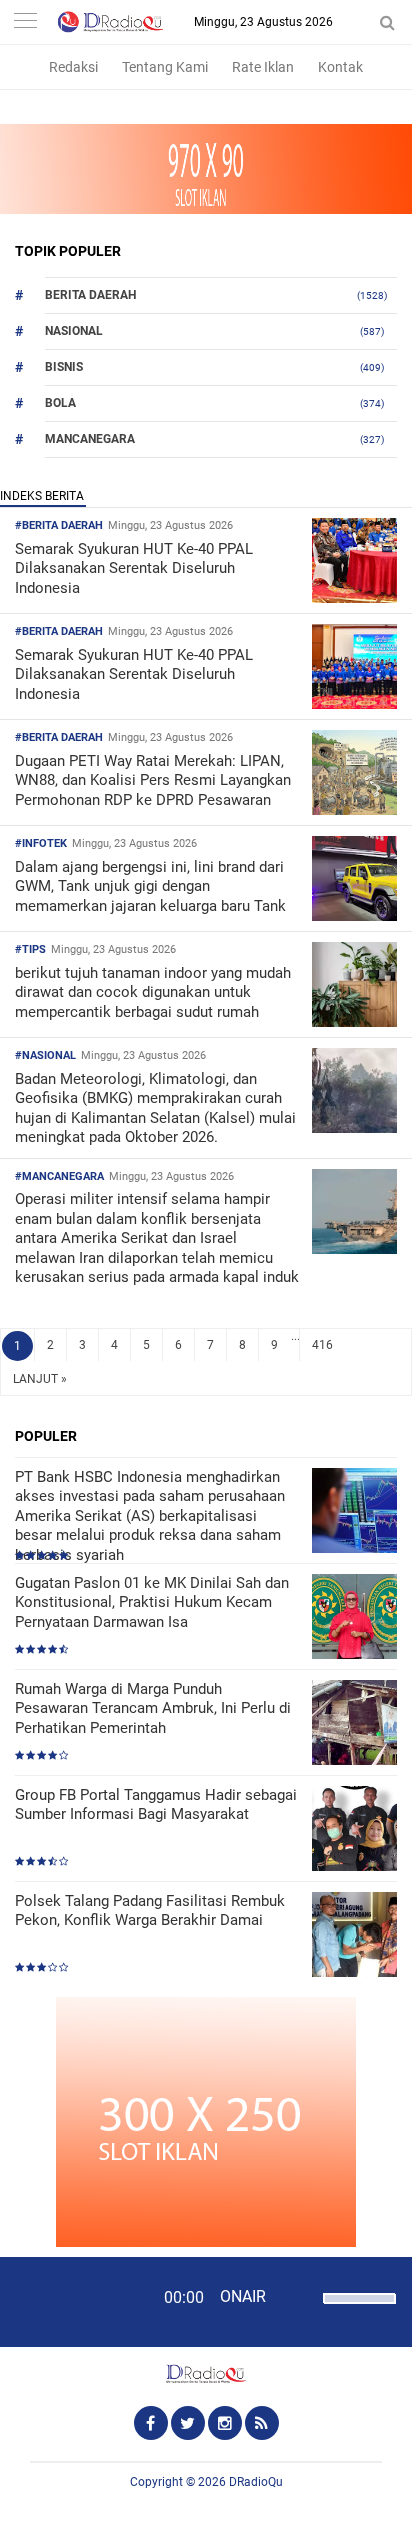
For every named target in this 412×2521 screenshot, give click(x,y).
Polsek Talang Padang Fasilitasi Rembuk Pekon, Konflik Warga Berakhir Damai (150, 1911)
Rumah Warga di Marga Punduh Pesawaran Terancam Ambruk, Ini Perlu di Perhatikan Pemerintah (153, 1708)
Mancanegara (90, 439)
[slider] (358, 2311)
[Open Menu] (25, 22)
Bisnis (64, 367)
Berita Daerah (90, 295)
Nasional (74, 331)
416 (322, 1345)
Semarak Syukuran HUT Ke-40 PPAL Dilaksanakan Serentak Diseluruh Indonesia (134, 568)
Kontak (340, 67)
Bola (60, 403)
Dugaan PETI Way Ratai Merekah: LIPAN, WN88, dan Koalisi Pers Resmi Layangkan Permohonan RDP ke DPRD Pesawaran (153, 780)
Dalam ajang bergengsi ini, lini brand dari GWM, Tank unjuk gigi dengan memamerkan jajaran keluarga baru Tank (150, 886)
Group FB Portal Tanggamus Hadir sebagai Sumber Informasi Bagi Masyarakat (156, 1805)
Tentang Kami (165, 67)
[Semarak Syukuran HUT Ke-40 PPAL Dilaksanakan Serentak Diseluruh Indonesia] (354, 597)
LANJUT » (40, 1379)
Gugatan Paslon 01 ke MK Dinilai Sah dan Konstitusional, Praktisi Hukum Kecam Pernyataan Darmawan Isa (152, 1602)
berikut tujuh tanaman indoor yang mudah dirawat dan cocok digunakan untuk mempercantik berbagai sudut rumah (153, 992)
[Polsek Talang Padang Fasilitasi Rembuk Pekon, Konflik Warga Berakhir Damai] (354, 1936)
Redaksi (73, 67)
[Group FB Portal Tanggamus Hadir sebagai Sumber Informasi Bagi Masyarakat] (354, 1830)
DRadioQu (256, 2482)
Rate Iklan (263, 67)
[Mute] (301, 2296)
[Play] (65, 2301)
